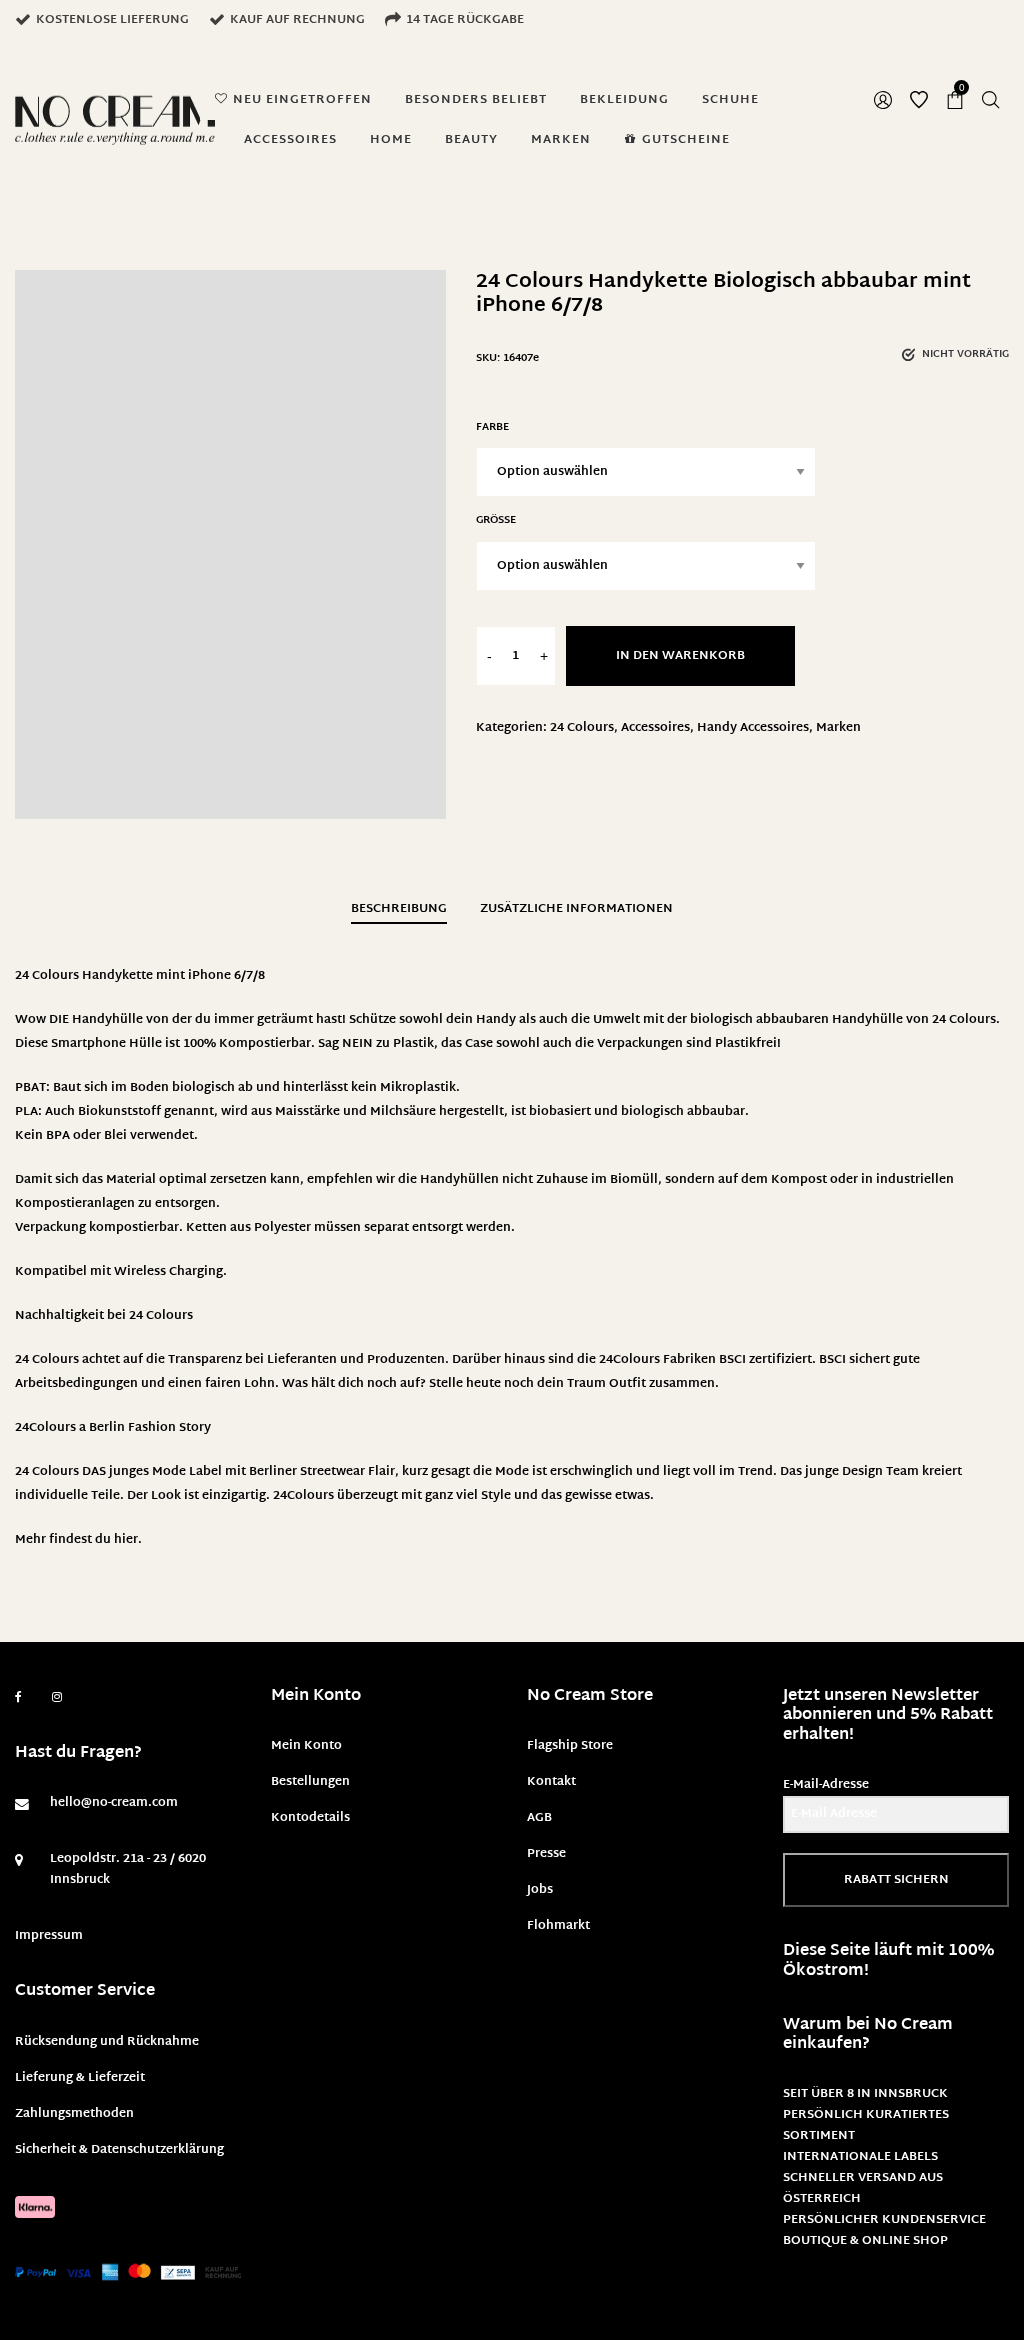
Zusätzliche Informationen (576, 909)
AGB (539, 1818)
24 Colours (582, 728)
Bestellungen (310, 1782)
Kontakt (551, 1782)
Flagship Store (570, 1746)
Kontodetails (310, 1818)
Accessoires (655, 728)
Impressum (49, 1936)
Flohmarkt (558, 1926)
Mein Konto (306, 1746)
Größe (496, 520)
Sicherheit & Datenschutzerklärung (119, 2150)
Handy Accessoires (753, 728)
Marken (838, 728)
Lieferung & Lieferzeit (80, 2078)
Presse (546, 1854)
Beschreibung (399, 909)
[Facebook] (18, 1697)
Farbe (492, 427)
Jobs (540, 1890)
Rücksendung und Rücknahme (107, 2042)
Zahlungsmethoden (74, 2114)
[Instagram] (57, 1698)
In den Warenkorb (680, 656)
